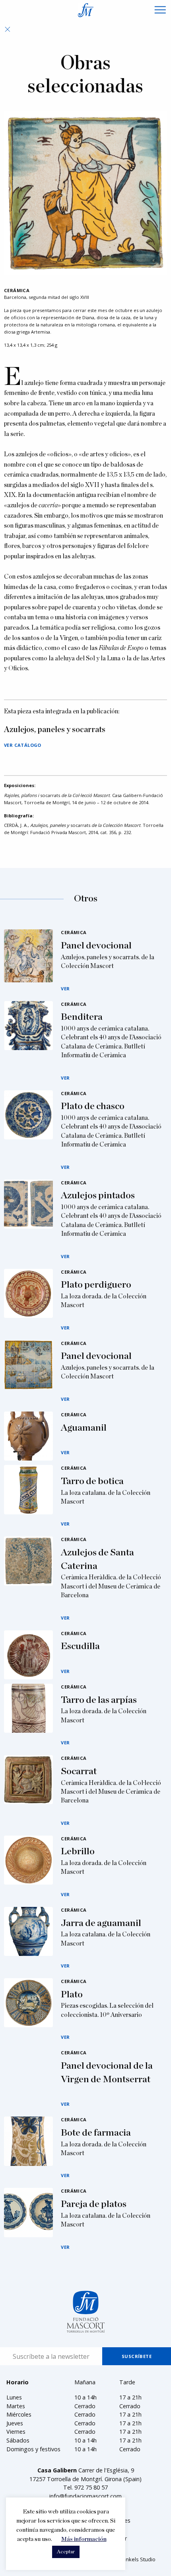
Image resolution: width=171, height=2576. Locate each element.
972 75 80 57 (91, 2487)
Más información (84, 2539)
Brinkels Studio (137, 2559)
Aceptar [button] (66, 2552)
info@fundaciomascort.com (85, 2496)
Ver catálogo (23, 745)
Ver (65, 989)
